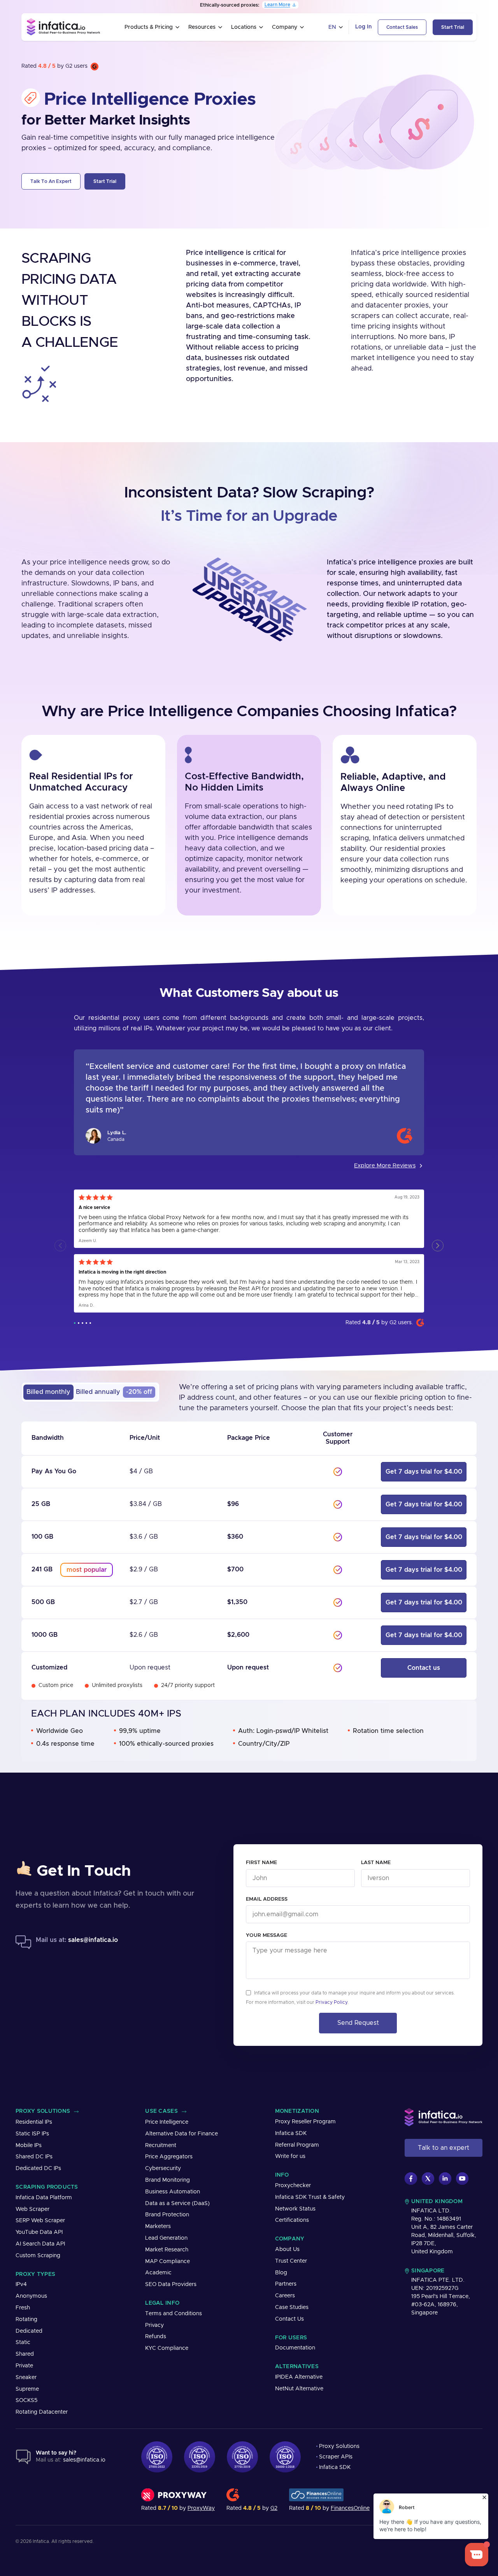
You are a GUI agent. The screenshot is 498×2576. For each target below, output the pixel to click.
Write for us (290, 2156)
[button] (75, 1323)
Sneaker (26, 2377)
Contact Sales (402, 27)
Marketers (158, 2226)
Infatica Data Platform (44, 2198)
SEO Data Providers (171, 2284)
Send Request (358, 2023)
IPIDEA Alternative (299, 2377)
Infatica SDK (291, 2133)
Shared (25, 2354)
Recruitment (161, 2145)
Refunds (156, 2337)
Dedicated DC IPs (38, 2168)
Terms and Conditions (174, 2314)
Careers (285, 2296)
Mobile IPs (29, 2145)
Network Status (295, 2209)
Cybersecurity (163, 2168)
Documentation (295, 2348)
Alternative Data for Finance (181, 2134)
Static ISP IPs (32, 2134)
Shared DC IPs (34, 2157)
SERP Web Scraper (40, 2221)
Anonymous (31, 2296)
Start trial (453, 27)
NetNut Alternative (299, 2389)
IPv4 (21, 2284)
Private (24, 2366)
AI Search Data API (40, 2244)
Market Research (167, 2250)
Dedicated (29, 2331)
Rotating (26, 2319)
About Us (287, 2249)
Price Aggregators (169, 2157)
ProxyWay (201, 2508)
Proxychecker (293, 2186)
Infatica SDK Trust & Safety (310, 2197)
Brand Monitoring (167, 2180)
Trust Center (291, 2261)
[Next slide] (438, 1246)
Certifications (292, 2220)
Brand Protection (167, 2215)
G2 (274, 2508)
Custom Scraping (38, 2256)
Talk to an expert (444, 2148)
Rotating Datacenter (42, 2412)
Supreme (27, 2389)
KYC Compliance (167, 2348)
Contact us (424, 1668)
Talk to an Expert (51, 181)
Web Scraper (32, 2209)
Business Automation (173, 2192)
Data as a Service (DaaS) (177, 2203)
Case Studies (292, 2307)
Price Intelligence (167, 2122)
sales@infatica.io (93, 1940)
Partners (286, 2284)
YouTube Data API (39, 2232)
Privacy (154, 2325)
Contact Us (289, 2319)
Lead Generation (166, 2238)
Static (23, 2342)
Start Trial (105, 181)
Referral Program (297, 2145)
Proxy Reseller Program (305, 2122)
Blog (281, 2273)
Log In (363, 27)
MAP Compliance (167, 2261)
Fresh (23, 2308)
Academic (158, 2273)
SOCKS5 (26, 2400)
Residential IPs (34, 2122)
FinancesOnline (350, 2508)
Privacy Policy (331, 2002)
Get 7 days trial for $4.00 (424, 1472)
